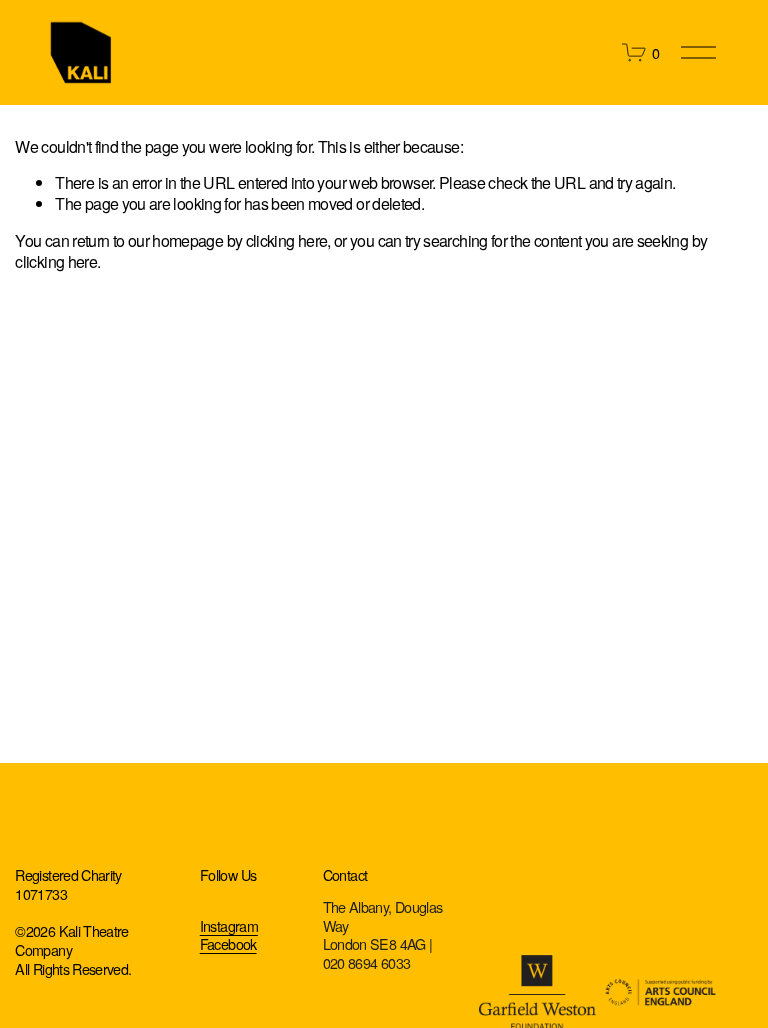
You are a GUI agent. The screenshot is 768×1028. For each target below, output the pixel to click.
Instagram (229, 926)
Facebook (228, 944)
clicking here (287, 240)
